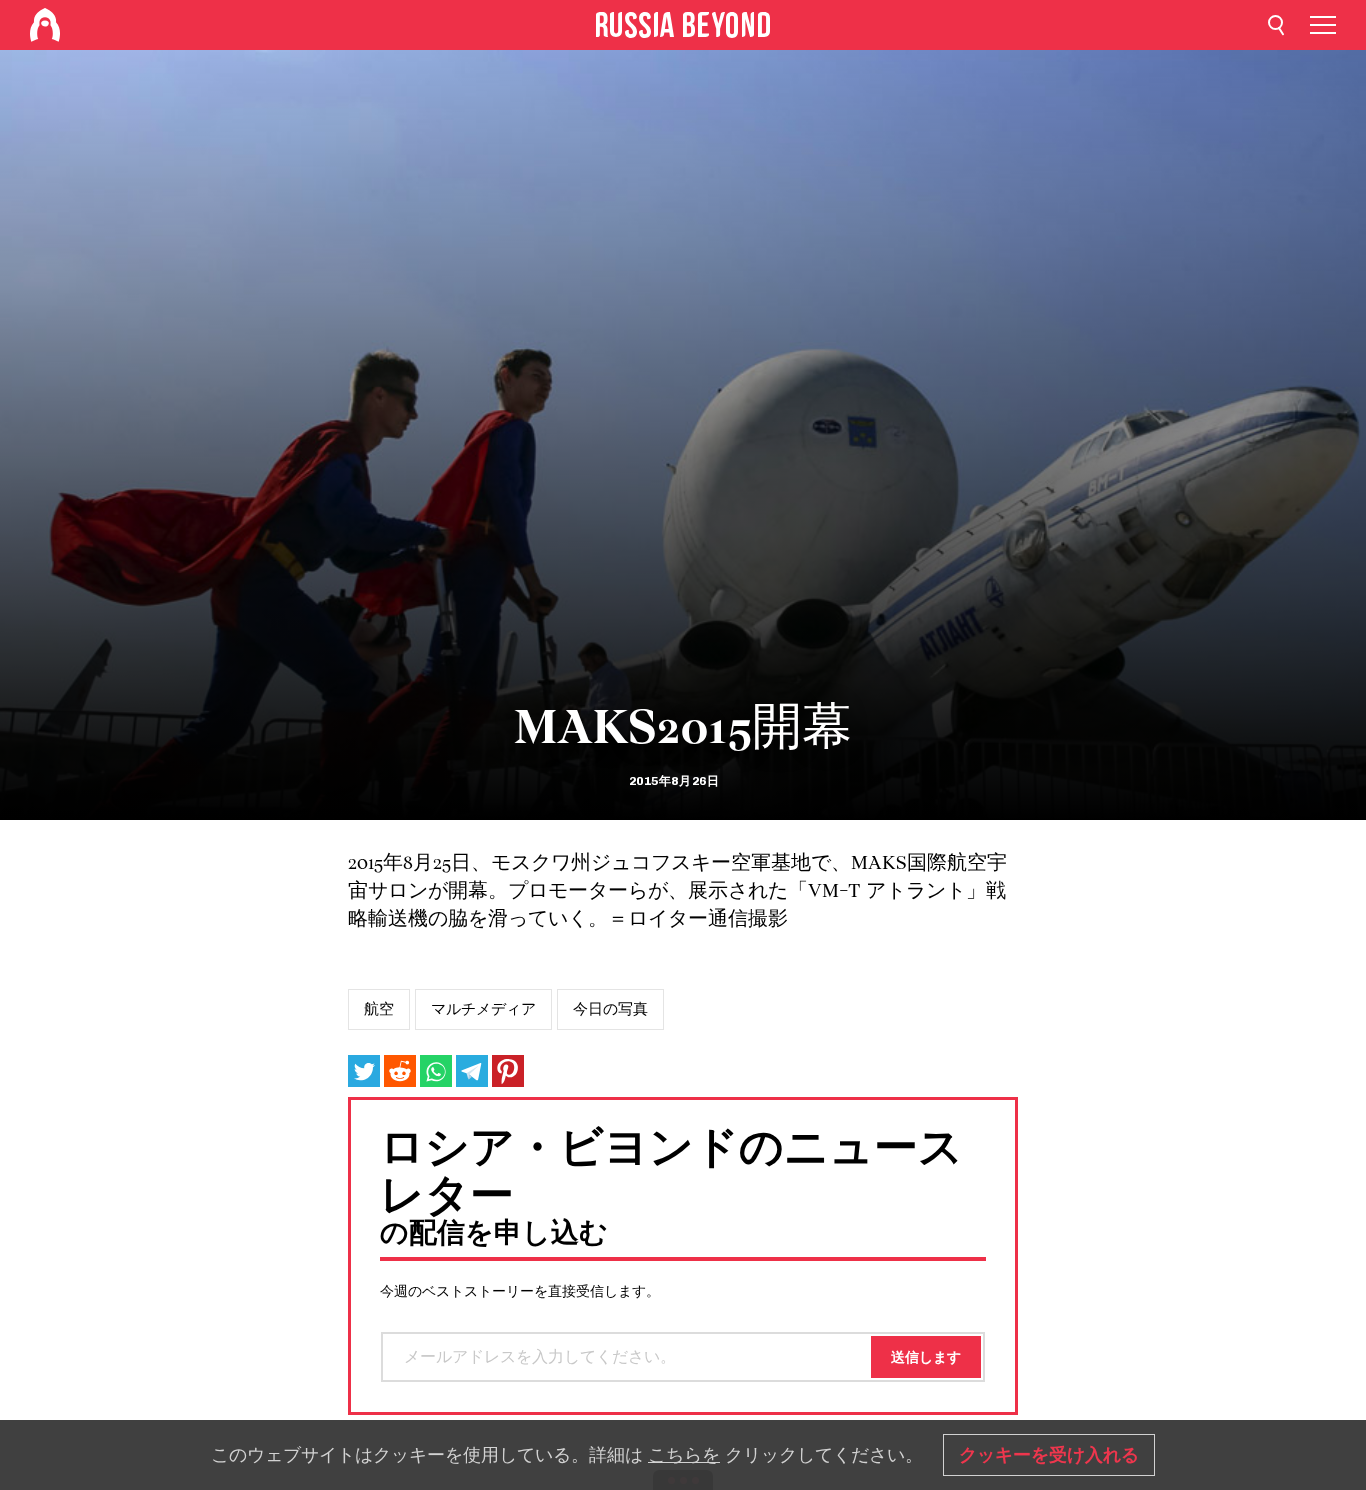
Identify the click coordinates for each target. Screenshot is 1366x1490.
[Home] (45, 25)
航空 (379, 1009)
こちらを (684, 1455)
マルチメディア (483, 1009)
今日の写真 (610, 1009)
